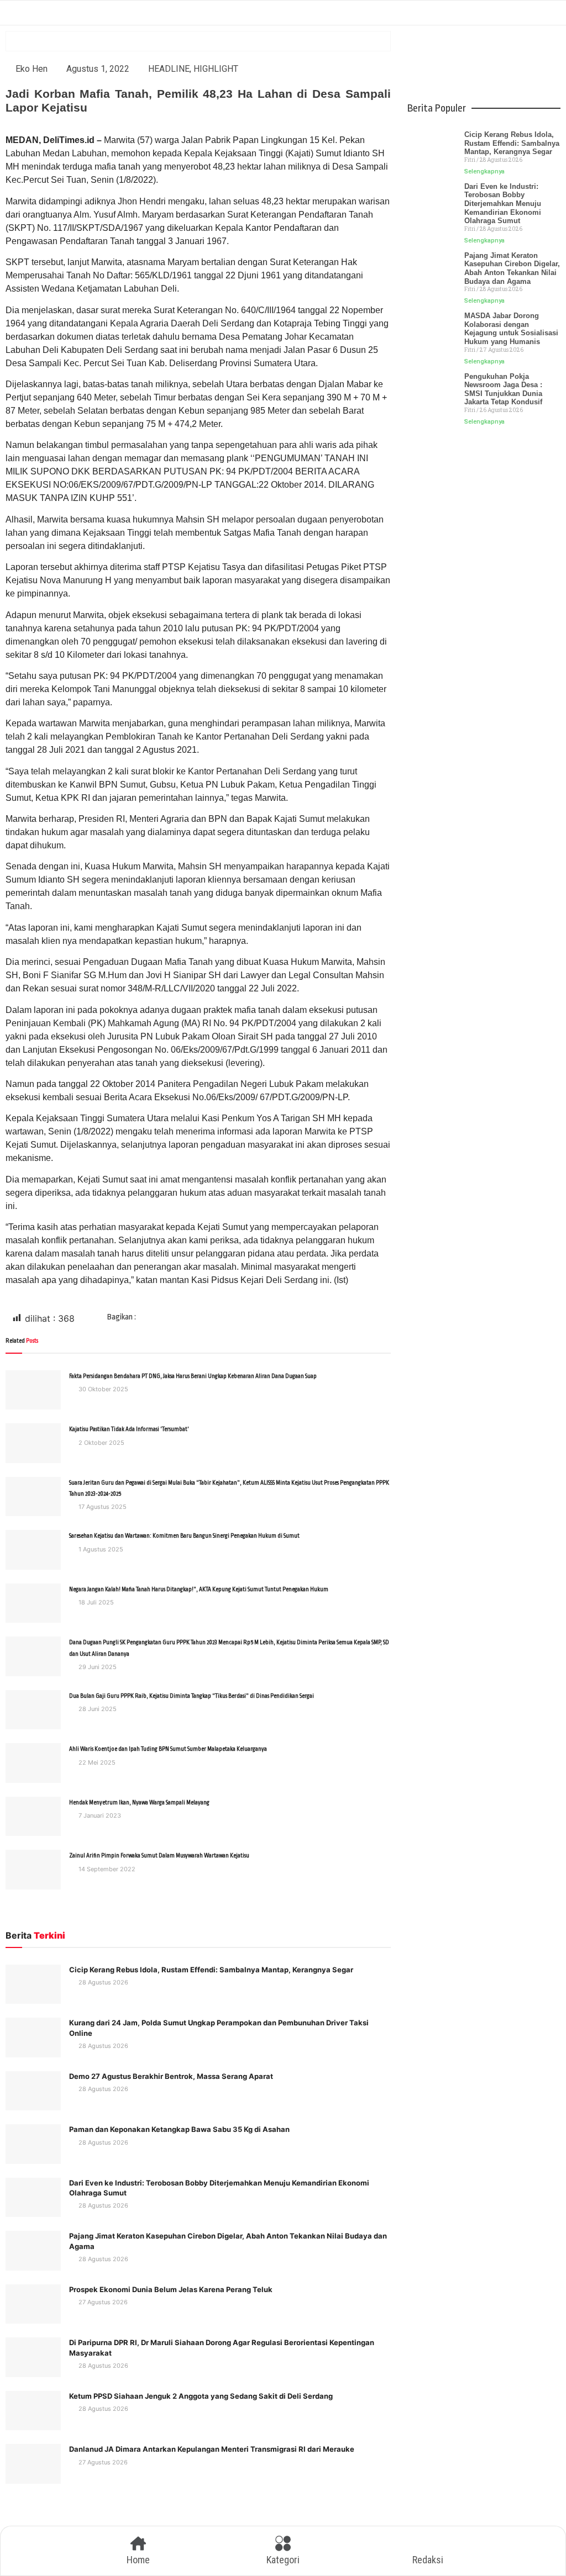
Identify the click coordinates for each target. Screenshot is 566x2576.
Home (138, 2560)
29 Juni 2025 (97, 1667)
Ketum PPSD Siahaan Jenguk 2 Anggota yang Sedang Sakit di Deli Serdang (201, 2396)
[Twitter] (469, 69)
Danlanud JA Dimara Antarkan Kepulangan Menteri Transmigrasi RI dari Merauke (212, 2449)
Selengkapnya (484, 171)
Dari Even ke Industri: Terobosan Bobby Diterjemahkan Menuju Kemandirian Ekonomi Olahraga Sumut (503, 204)
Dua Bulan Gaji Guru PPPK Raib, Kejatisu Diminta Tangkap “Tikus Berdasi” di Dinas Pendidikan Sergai (192, 1696)
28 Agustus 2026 (103, 1982)
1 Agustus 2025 (100, 1549)
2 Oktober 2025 (101, 1443)
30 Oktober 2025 (103, 1389)
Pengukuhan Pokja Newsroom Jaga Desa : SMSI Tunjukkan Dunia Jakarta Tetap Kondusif (503, 389)
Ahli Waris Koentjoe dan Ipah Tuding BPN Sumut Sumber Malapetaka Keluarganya (168, 1749)
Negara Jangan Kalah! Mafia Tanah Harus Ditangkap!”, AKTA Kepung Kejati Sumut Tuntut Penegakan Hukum (199, 1590)
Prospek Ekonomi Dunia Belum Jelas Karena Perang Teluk (171, 2289)
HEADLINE (169, 69)
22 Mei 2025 (96, 1762)
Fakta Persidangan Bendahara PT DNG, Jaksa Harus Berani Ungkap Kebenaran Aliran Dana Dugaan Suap (193, 1376)
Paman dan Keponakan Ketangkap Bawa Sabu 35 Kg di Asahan (179, 2129)
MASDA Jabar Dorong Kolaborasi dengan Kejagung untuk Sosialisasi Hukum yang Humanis (511, 329)
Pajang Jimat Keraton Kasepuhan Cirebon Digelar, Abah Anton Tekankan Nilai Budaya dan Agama (512, 268)
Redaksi (428, 2560)
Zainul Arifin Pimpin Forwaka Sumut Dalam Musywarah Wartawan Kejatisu (159, 1856)
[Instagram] (530, 69)
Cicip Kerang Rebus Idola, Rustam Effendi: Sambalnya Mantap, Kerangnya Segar (211, 1970)
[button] (171, 1319)
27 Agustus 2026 (102, 2302)
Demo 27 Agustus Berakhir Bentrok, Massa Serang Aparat (171, 2076)
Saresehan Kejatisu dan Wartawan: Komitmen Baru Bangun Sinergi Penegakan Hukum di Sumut (184, 1536)
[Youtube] (499, 69)
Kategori (283, 2560)
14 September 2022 (106, 1869)
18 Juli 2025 (95, 1602)
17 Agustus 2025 (102, 1507)
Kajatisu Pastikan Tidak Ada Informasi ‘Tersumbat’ (129, 1429)
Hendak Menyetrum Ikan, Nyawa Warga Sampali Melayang (139, 1803)
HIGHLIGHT (216, 69)
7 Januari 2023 (99, 1815)
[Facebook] (438, 69)
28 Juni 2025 (97, 1709)
